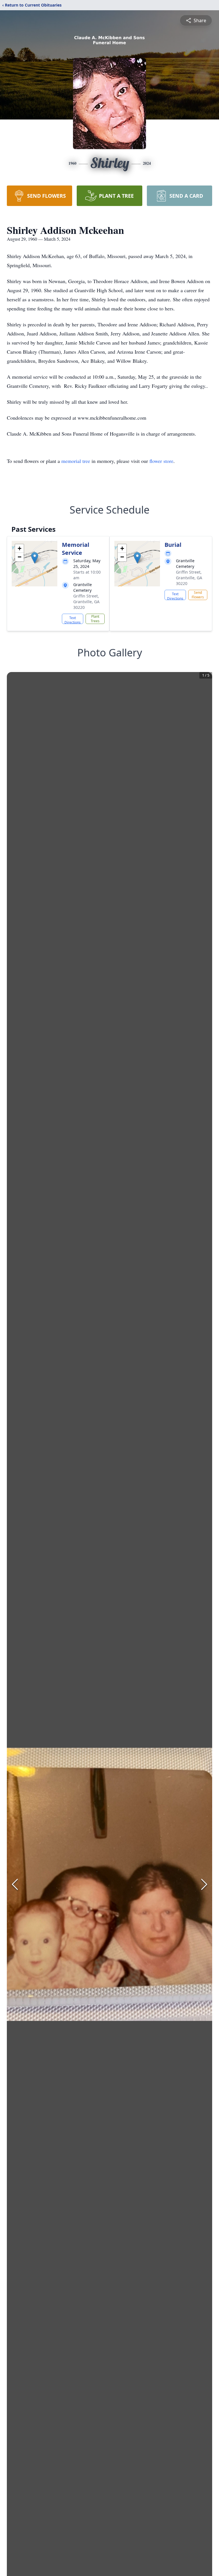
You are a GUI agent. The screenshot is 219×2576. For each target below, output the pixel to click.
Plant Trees (95, 619)
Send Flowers (198, 595)
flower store (161, 461)
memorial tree (76, 461)
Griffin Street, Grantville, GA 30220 (86, 602)
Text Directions (73, 620)
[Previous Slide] (15, 1884)
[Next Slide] (204, 1884)
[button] (35, 558)
